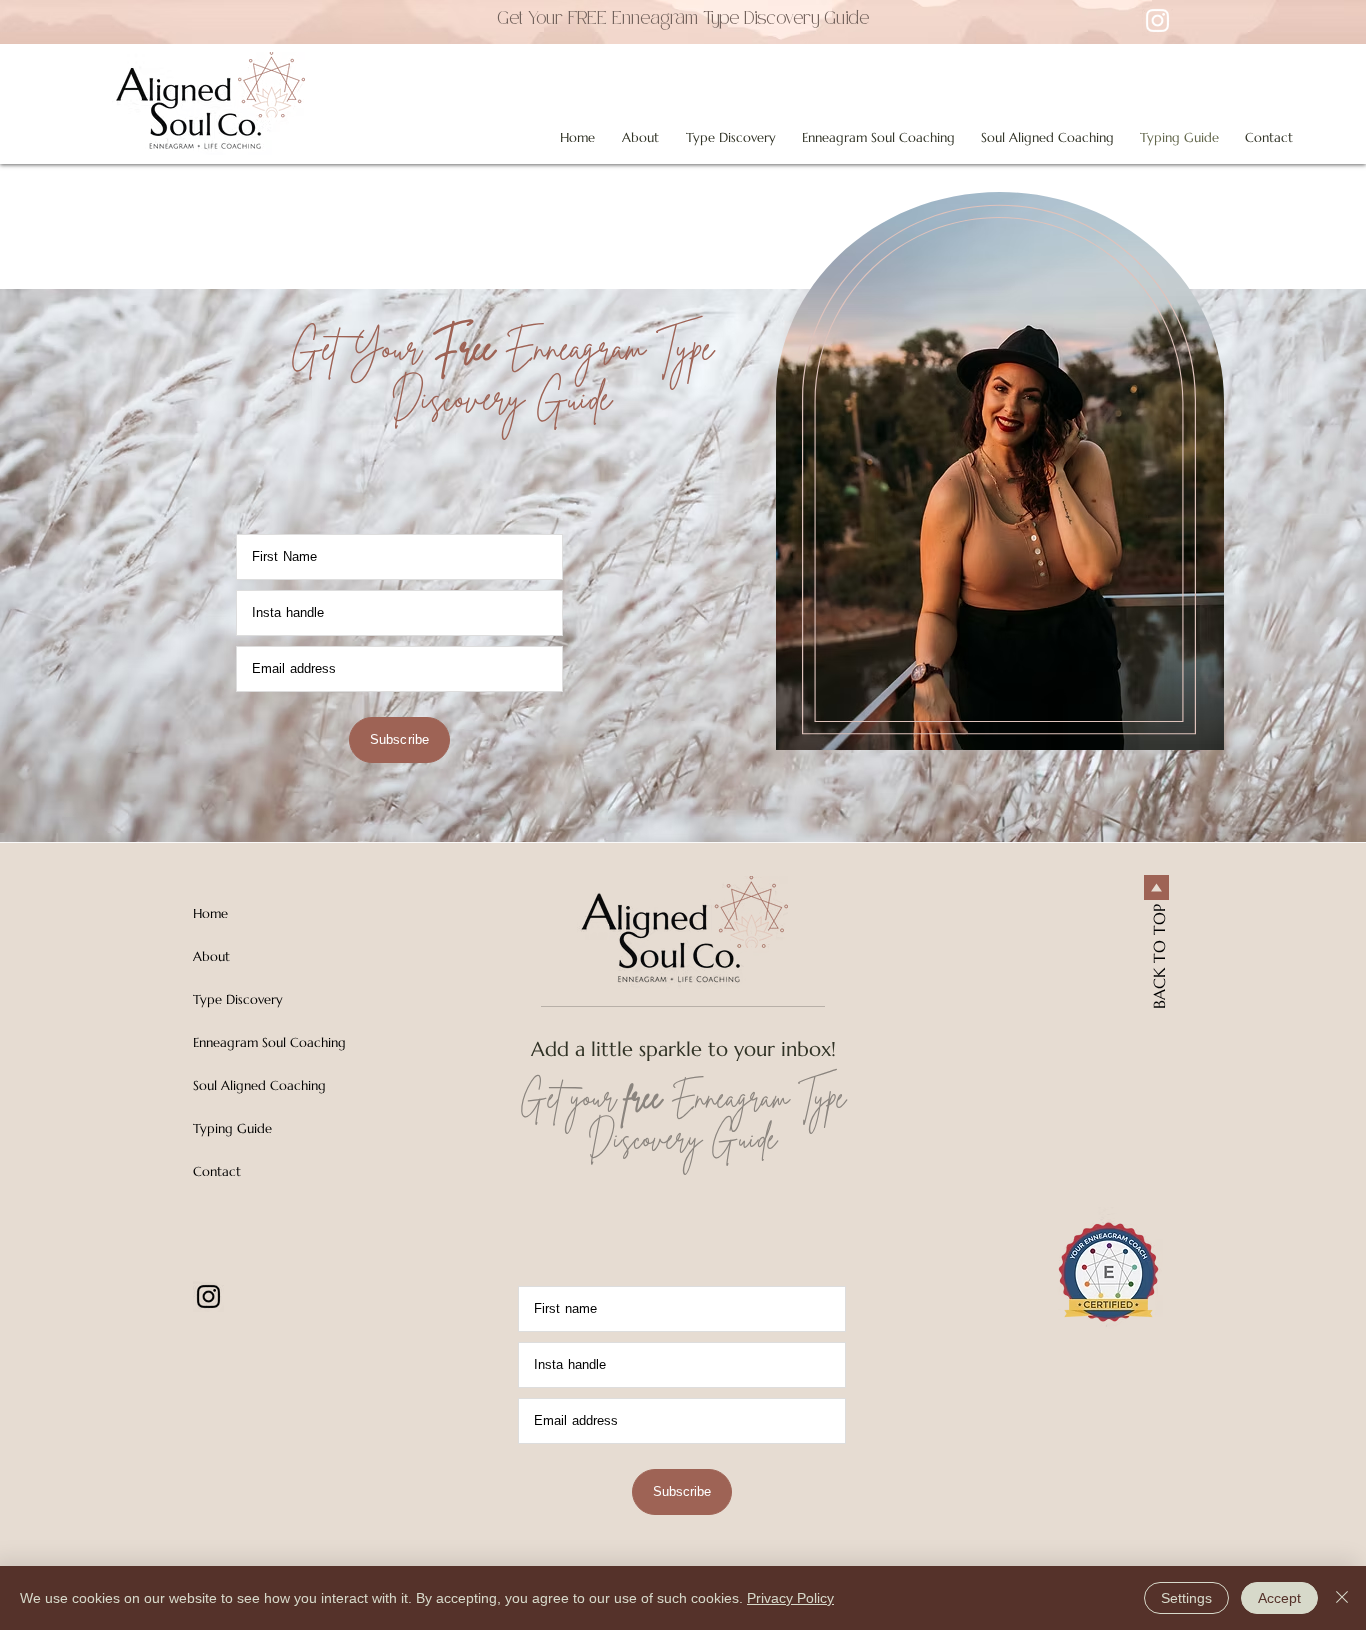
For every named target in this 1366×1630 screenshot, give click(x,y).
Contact (217, 1171)
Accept (1279, 1598)
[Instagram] (208, 1296)
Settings (1186, 1598)
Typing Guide (232, 1128)
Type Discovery (238, 999)
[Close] (1342, 1598)
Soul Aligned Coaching (259, 1085)
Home (210, 913)
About (211, 956)
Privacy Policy (790, 1598)
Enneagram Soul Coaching (269, 1042)
